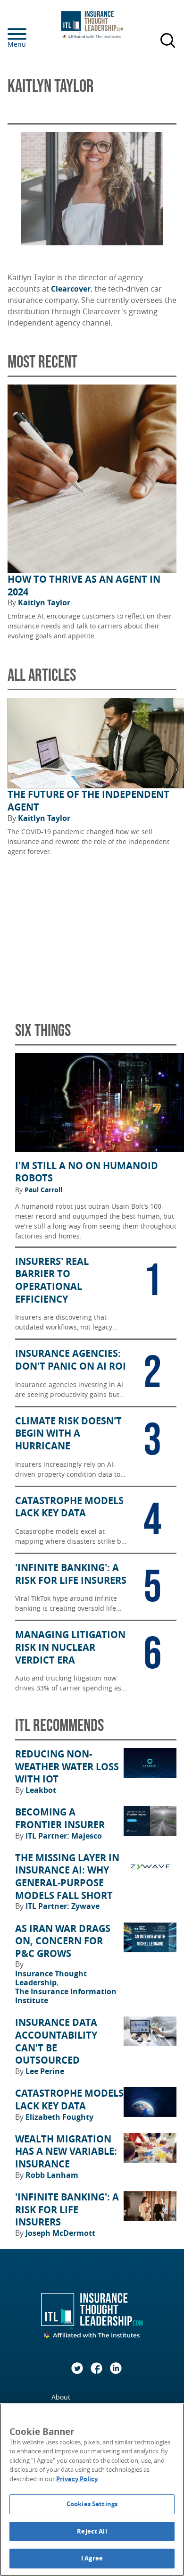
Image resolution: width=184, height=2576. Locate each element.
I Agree (92, 2558)
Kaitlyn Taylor (44, 602)
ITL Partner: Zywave (63, 1906)
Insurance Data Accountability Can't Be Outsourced (56, 2041)
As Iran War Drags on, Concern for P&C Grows (63, 1941)
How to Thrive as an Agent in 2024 (84, 586)
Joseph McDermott (60, 2233)
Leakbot (41, 1790)
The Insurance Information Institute (66, 1996)
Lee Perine (45, 2071)
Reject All (92, 2531)
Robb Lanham (52, 2175)
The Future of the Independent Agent (88, 801)
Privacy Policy (77, 2479)
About (61, 2397)
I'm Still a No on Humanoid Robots (87, 1172)
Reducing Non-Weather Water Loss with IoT (67, 1767)
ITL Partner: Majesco (64, 1836)
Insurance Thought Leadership (51, 1978)
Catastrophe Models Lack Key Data (69, 2100)
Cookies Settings (92, 2504)
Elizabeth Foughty (59, 2117)
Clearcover (71, 289)
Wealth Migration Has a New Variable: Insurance (66, 2152)
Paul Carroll (43, 1190)
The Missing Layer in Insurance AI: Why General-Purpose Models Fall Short (67, 1877)
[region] (92, 2490)
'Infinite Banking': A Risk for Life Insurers (67, 2210)
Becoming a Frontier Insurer (60, 1819)
